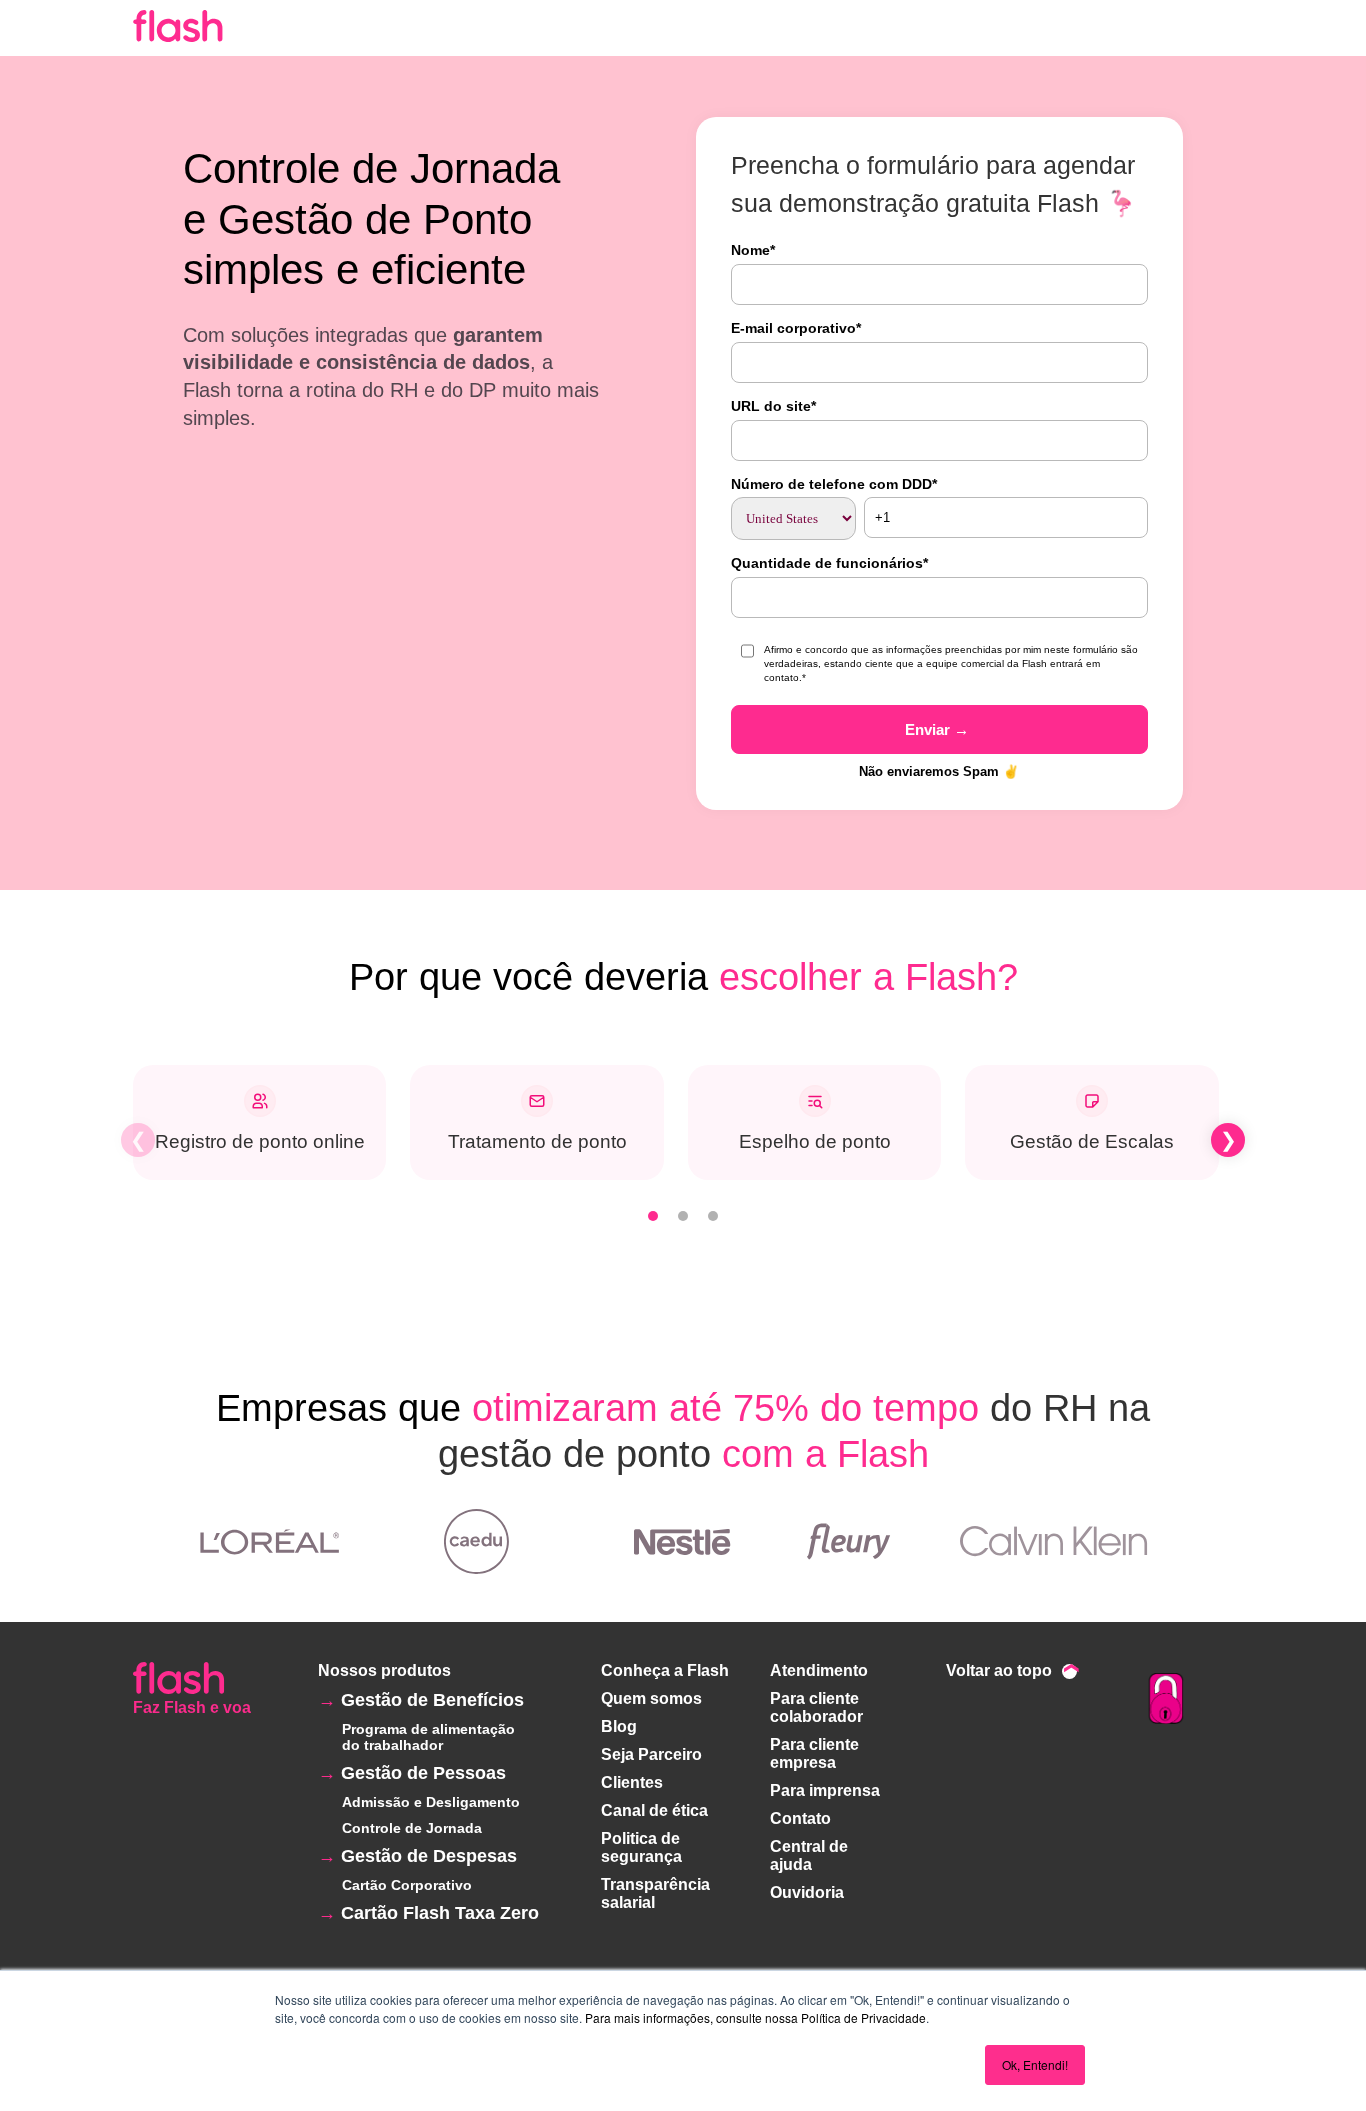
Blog (619, 1726)
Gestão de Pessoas (423, 1773)
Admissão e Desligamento (431, 1802)
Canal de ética (654, 1810)
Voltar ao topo (999, 1670)
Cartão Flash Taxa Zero (440, 1913)
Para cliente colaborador (816, 1707)
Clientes (632, 1782)
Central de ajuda (809, 1855)
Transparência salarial (655, 1893)
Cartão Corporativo (407, 1885)
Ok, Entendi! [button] (1035, 2064)
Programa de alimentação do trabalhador (428, 1737)
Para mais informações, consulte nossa (691, 2017)
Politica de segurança (641, 1847)
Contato (800, 1818)
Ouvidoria (807, 1892)
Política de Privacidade (863, 2017)
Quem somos (651, 1698)
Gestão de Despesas (429, 1856)
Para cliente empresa (814, 1753)
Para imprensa (825, 1790)
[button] (138, 1140)
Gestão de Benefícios (432, 1700)
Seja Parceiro (651, 1754)
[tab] (653, 1216)
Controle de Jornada (412, 1828)
